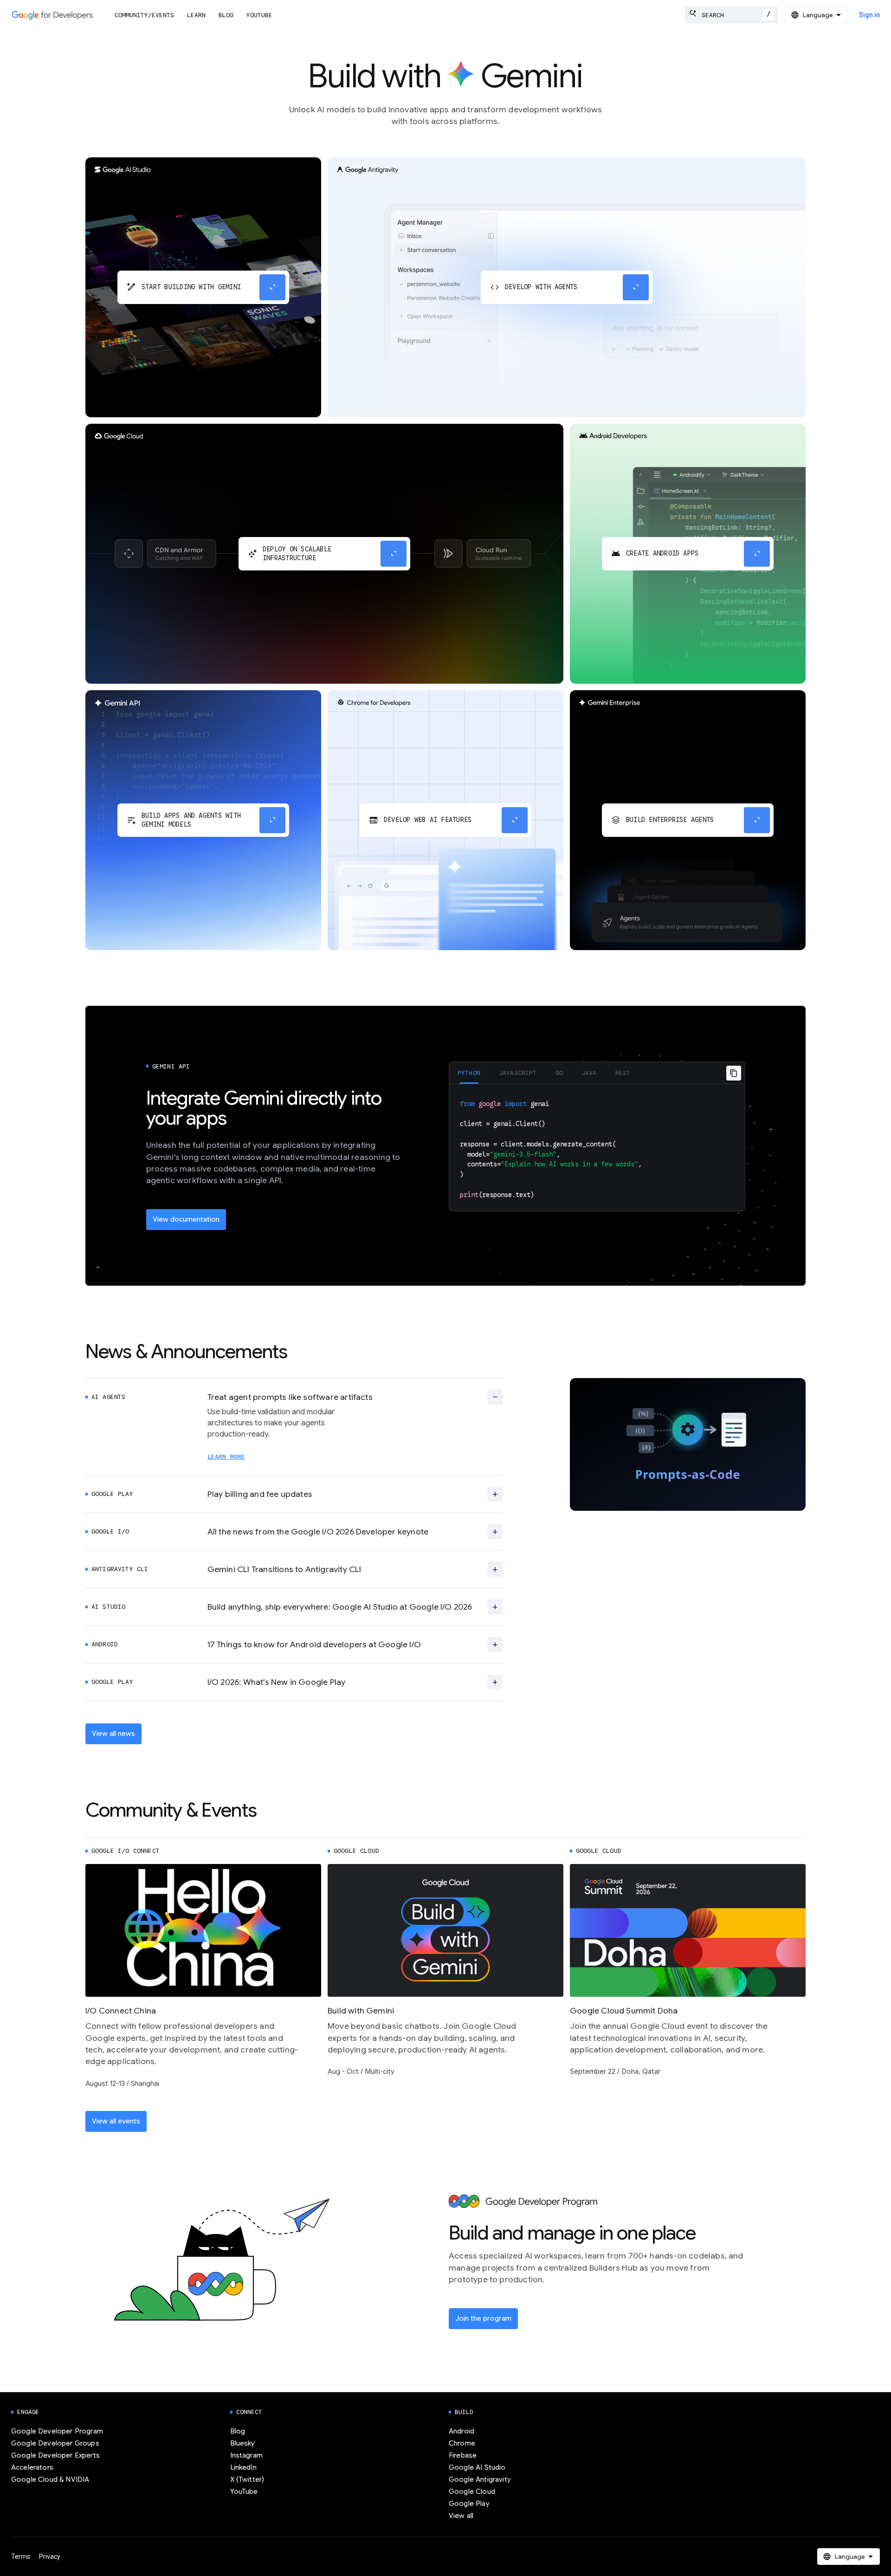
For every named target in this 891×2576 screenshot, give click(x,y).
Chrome (462, 2443)
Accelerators (32, 2467)
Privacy (50, 2557)
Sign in (869, 15)
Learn (196, 15)
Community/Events (144, 15)
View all (461, 2516)
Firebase (463, 2455)
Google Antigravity (480, 2479)
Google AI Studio (477, 2467)
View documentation (186, 1219)
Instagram (246, 2455)
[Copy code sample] (734, 1073)
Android (462, 2431)
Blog (226, 15)
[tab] (469, 1073)
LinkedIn (243, 2467)
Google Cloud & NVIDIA (50, 2479)
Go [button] (559, 1073)
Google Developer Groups (55, 2443)
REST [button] (623, 1073)
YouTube (259, 15)
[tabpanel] (597, 1148)
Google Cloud (472, 2492)
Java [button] (589, 1073)
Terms (21, 2557)
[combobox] (731, 15)
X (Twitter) (247, 2479)
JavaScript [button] (518, 1073)
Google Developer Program (57, 2431)
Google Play (469, 2504)
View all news (113, 1734)
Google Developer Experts (55, 2455)
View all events (116, 2121)
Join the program (483, 2318)
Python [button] (469, 1073)
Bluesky (243, 2443)
